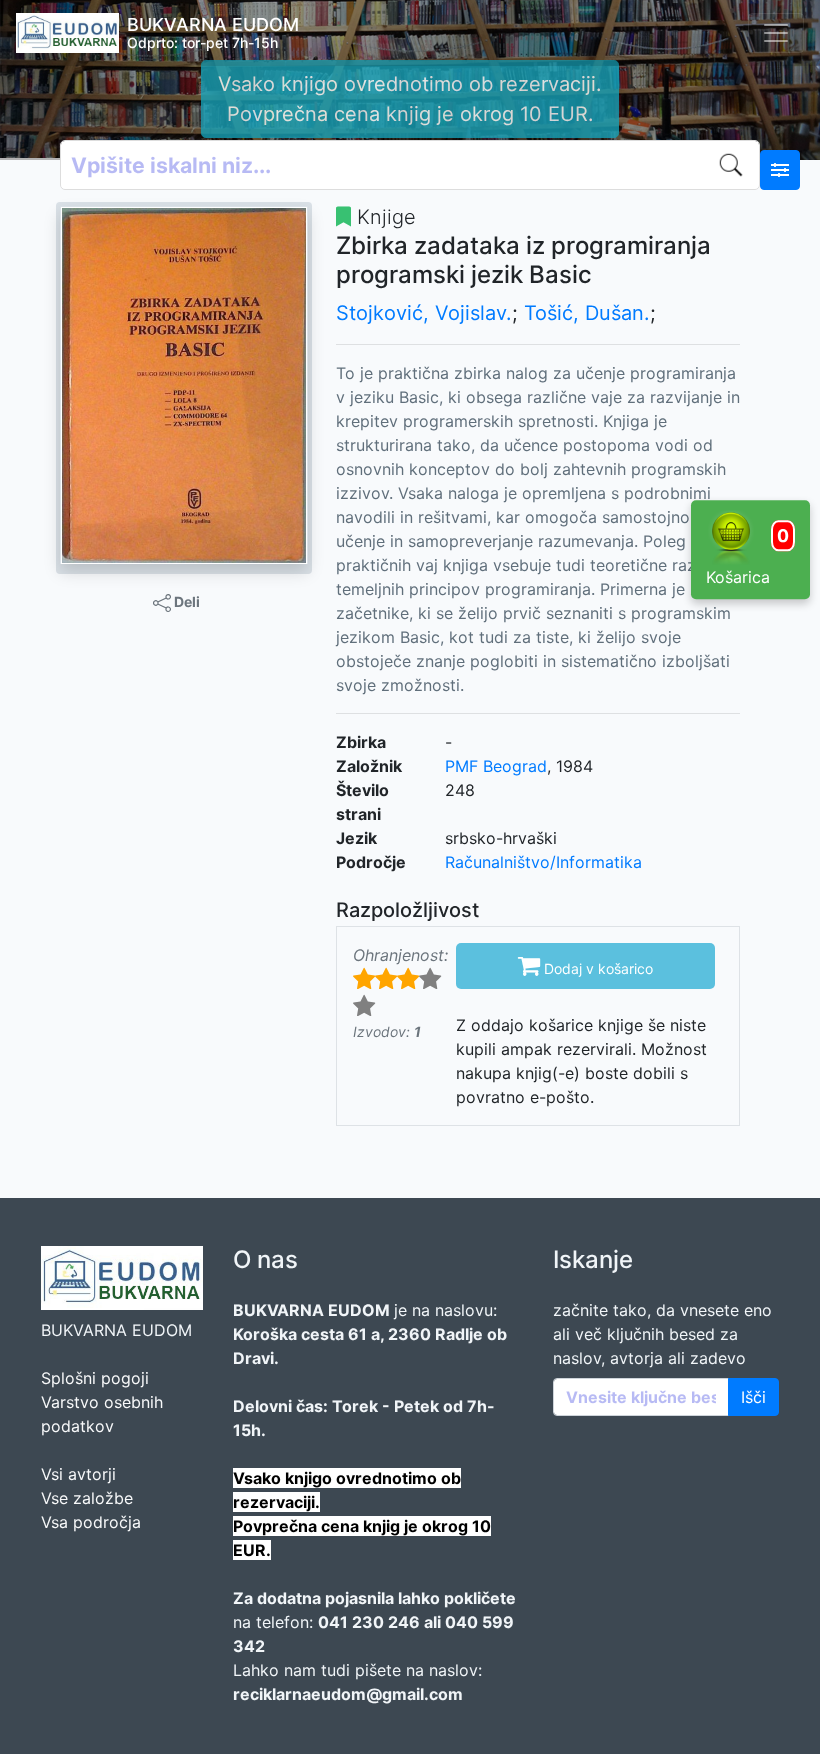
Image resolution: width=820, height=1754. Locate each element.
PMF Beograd (496, 766)
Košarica (747, 556)
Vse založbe (87, 1498)
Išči (753, 1397)
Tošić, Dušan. (587, 313)
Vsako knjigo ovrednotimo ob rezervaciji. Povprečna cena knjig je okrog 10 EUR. (410, 99)
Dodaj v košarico (585, 965)
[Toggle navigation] (776, 33)
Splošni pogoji (95, 1378)
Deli (185, 601)
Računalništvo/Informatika (543, 862)
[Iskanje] (735, 165)
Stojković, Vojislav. (424, 313)
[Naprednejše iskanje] (780, 170)
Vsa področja (91, 1522)
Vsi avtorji (78, 1474)
